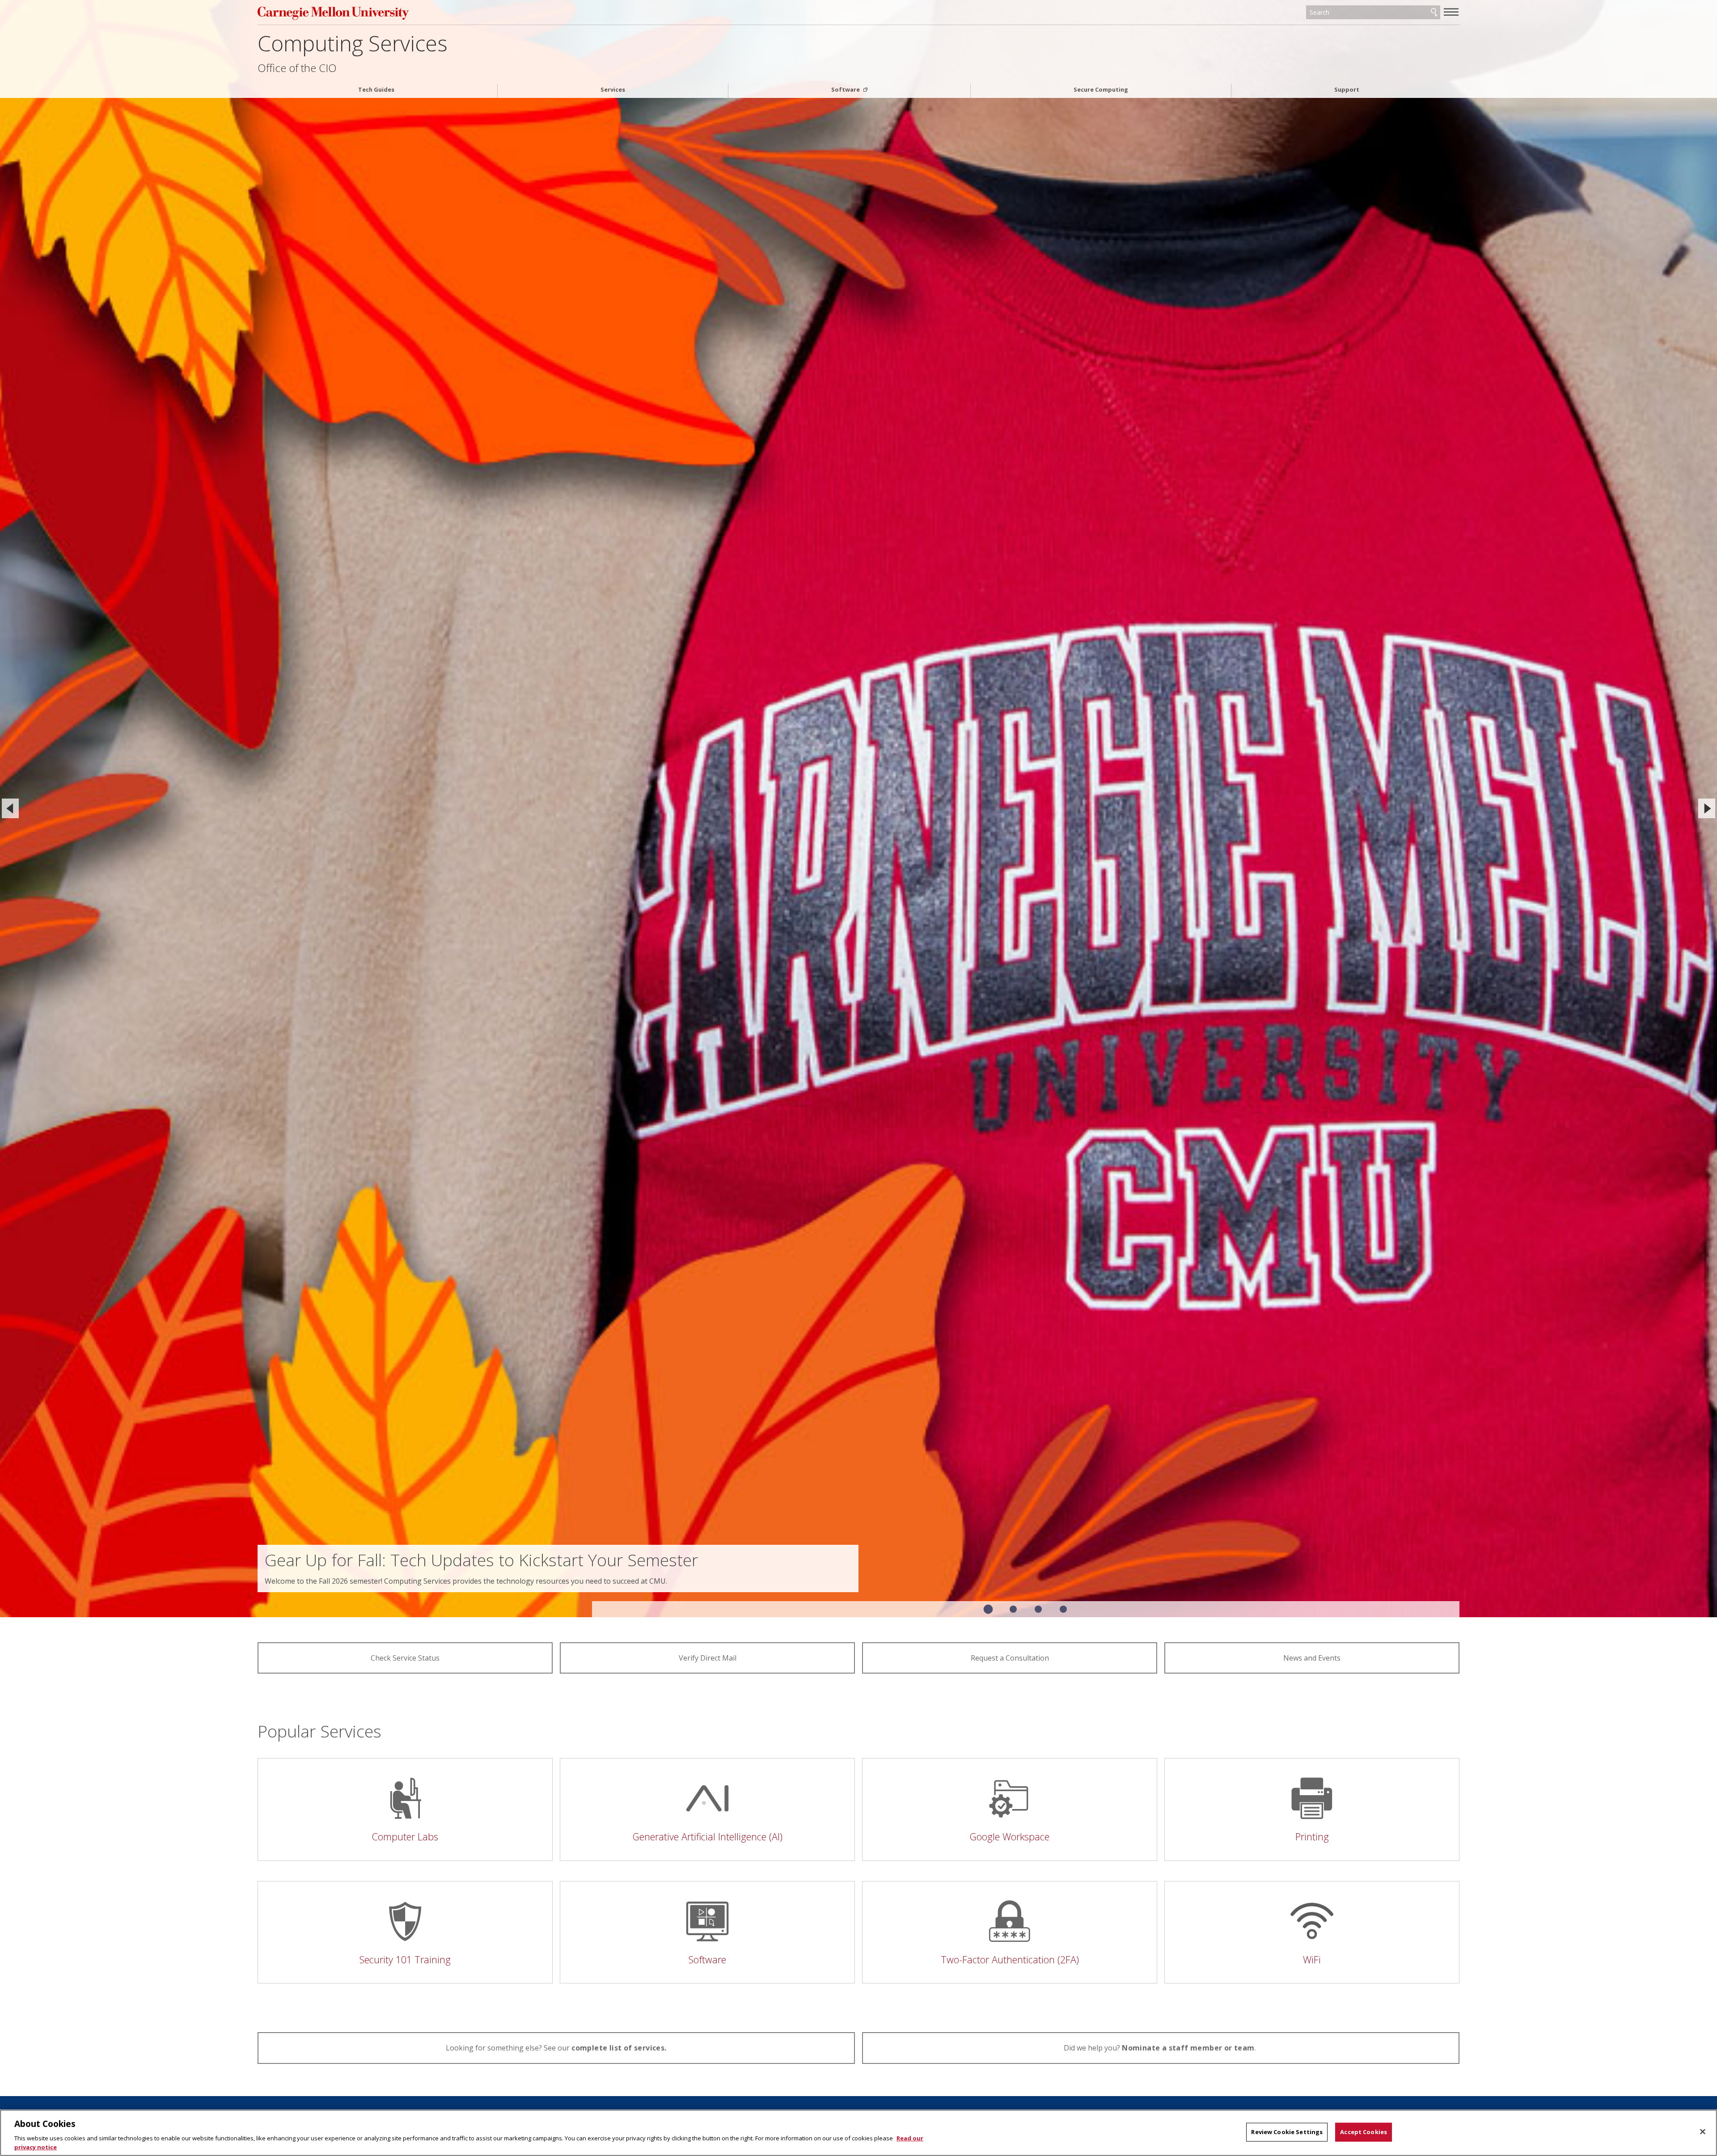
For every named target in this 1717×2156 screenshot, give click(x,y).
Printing (1312, 1837)
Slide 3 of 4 (1038, 1609)
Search (1434, 13)
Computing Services (353, 43)
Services (613, 90)
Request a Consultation (1010, 1658)
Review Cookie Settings (1287, 2132)
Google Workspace (1010, 1837)
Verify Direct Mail (708, 1658)
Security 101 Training (405, 1959)
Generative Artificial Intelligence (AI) (708, 1837)
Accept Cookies (1364, 2132)
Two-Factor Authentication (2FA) (1010, 1959)
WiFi (1312, 1959)
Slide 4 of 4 (1063, 1609)
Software (846, 90)
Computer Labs (405, 1837)
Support (1347, 90)
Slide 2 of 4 (1013, 1609)
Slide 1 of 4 (988, 1609)
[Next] (1707, 808)
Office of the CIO (297, 68)
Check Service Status (405, 1658)
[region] (858, 2133)
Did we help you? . (1161, 2048)
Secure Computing (1101, 90)
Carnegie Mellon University (446, 13)
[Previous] (10, 808)
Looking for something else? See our (556, 2048)
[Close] (1703, 2132)
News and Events (1312, 1658)
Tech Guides (376, 90)
